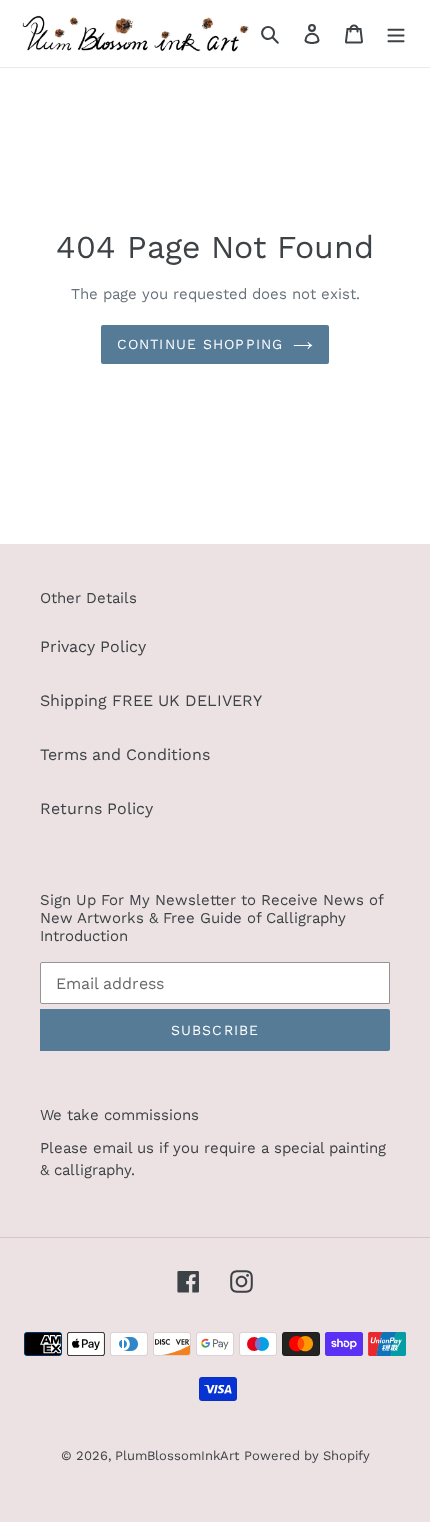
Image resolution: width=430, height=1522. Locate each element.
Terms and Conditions (125, 754)
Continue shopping (200, 344)
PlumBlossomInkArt (177, 1455)
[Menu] (396, 33)
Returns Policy (96, 808)
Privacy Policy (93, 646)
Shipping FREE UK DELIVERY (151, 700)
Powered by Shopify (307, 1455)
